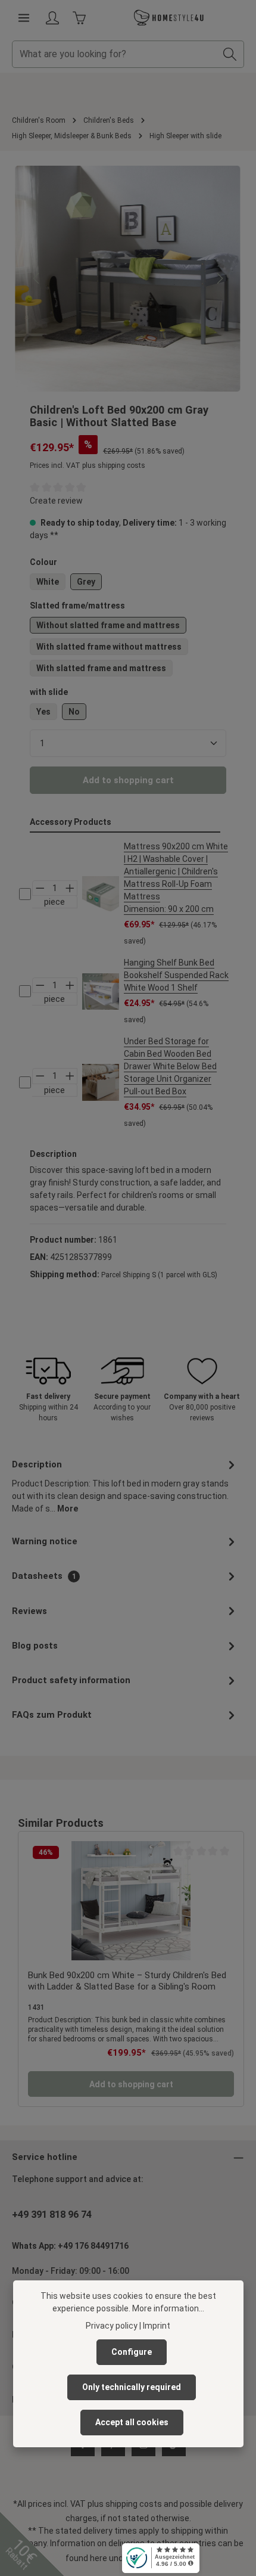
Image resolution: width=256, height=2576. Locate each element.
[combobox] (114, 54)
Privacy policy (112, 2326)
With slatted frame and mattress (101, 668)
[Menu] (24, 18)
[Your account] (52, 18)
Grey (86, 582)
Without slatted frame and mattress (108, 625)
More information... (168, 2308)
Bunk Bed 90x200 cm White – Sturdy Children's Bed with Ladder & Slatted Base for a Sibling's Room (127, 1981)
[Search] (230, 54)
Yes (43, 712)
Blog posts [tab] (35, 1646)
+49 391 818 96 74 (52, 2215)
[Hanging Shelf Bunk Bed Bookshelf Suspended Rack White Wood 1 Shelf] (101, 992)
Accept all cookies (132, 2422)
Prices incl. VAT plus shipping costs (88, 465)
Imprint (157, 2326)
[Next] (219, 278)
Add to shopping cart (128, 780)
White (48, 582)
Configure (132, 2352)
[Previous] (37, 278)
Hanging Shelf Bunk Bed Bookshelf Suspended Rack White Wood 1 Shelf (176, 975)
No (74, 712)
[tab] (125, 1486)
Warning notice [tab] (45, 1541)
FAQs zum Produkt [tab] (52, 1715)
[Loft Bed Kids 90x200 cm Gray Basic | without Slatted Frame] (128, 279)
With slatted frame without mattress (109, 647)
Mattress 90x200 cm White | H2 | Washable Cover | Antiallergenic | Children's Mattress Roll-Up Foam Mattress (176, 878)
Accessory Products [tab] (71, 822)
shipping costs (134, 2504)
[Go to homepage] (169, 18)
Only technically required (132, 2387)
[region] (128, 279)
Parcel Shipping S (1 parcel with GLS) (159, 1275)
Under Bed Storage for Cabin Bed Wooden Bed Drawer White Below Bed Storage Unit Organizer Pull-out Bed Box (170, 1066)
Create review (56, 501)
